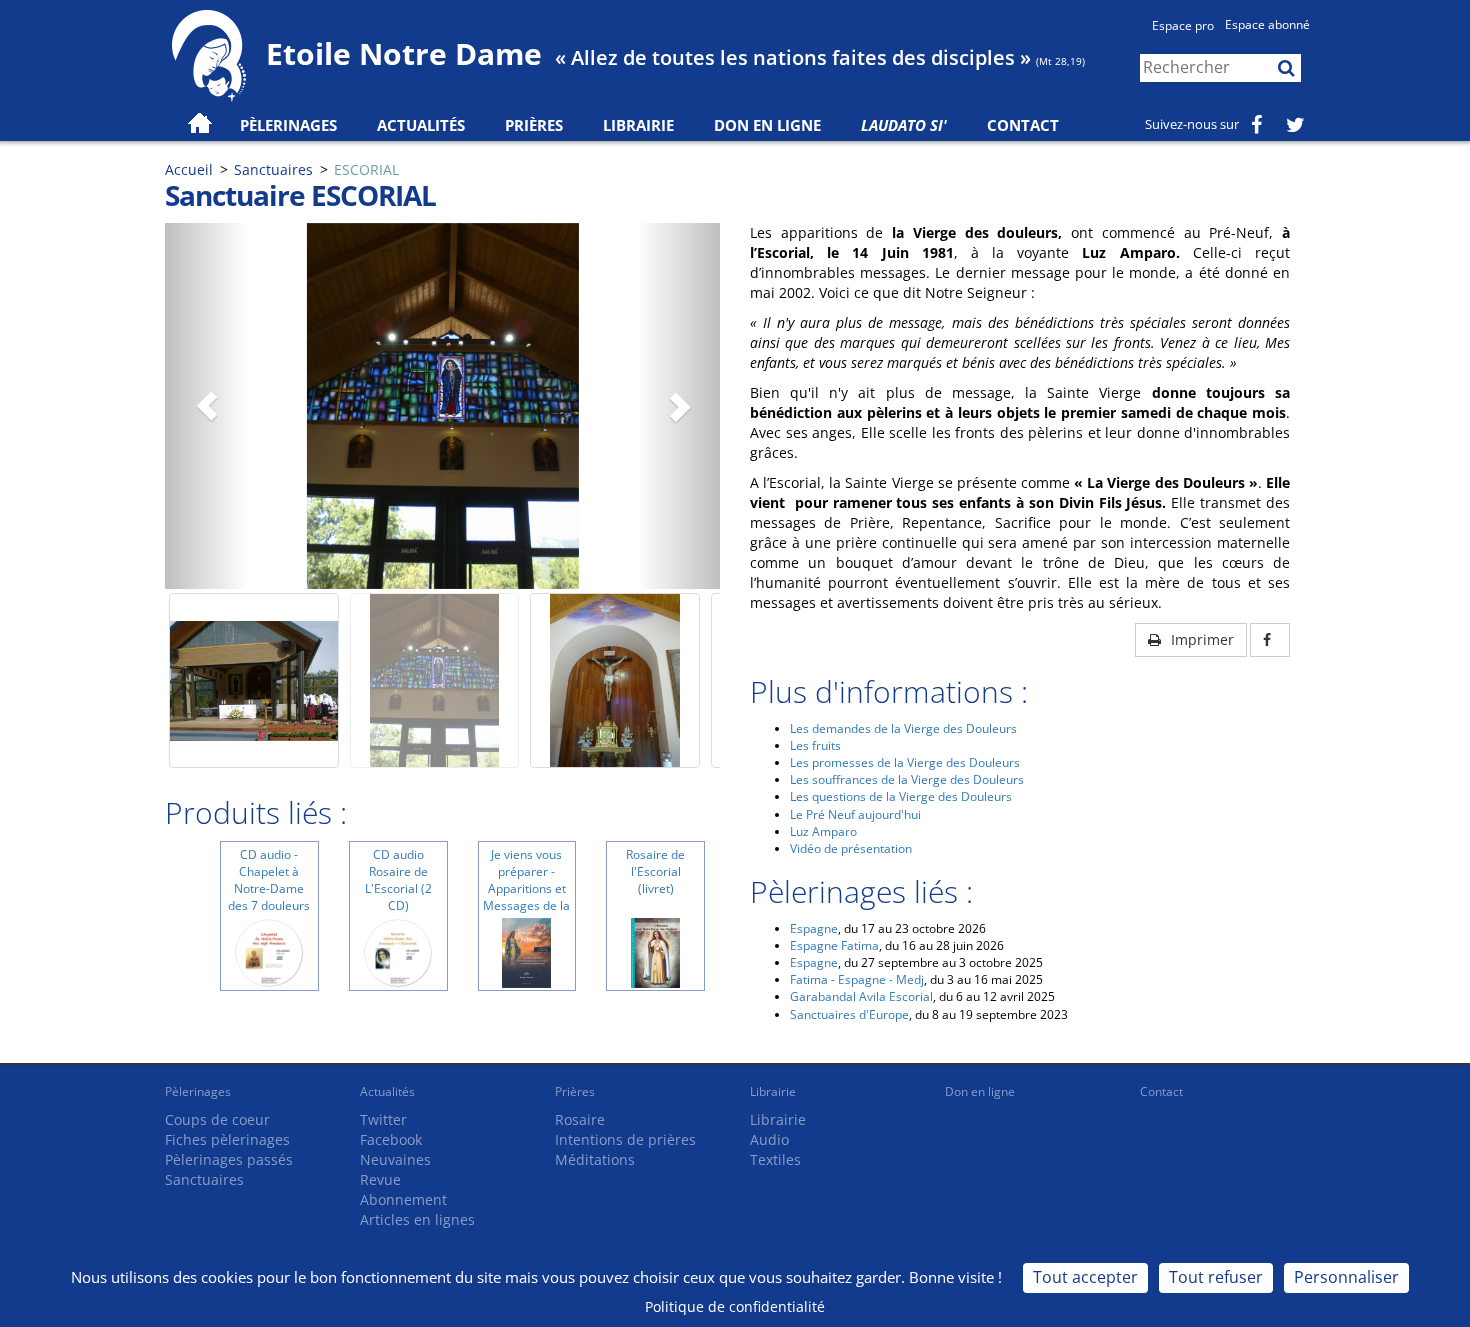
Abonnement (403, 1199)
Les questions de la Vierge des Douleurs (901, 796)
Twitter (383, 1119)
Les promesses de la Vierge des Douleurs (905, 762)
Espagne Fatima (834, 945)
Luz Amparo (823, 831)
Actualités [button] (421, 125)
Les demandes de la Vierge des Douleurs (903, 728)
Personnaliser (1346, 1277)
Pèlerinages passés (229, 1159)
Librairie (638, 125)
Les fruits (815, 745)
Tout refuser (1216, 1277)
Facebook (391, 1139)
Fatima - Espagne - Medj (857, 979)
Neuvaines (395, 1159)
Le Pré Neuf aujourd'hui (855, 814)
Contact (1023, 125)
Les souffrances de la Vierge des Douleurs (907, 779)
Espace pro (1183, 25)
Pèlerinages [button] (288, 125)
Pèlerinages (198, 1091)
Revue (380, 1179)
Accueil (189, 169)
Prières (534, 125)
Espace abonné (1267, 24)
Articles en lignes (417, 1219)
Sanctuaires (273, 169)
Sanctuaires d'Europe (849, 1014)
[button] (206, 406)
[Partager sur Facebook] (1270, 640)
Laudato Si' (904, 125)
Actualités (387, 1091)
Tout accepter (1085, 1277)
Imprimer (1200, 639)
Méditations (595, 1159)
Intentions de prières (625, 1139)
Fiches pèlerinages (227, 1139)
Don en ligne (767, 125)
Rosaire (580, 1119)
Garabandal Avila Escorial (861, 996)
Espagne (814, 928)
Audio (769, 1139)
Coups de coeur (217, 1119)
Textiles (775, 1159)
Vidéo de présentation (851, 848)
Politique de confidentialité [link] (735, 1306)
